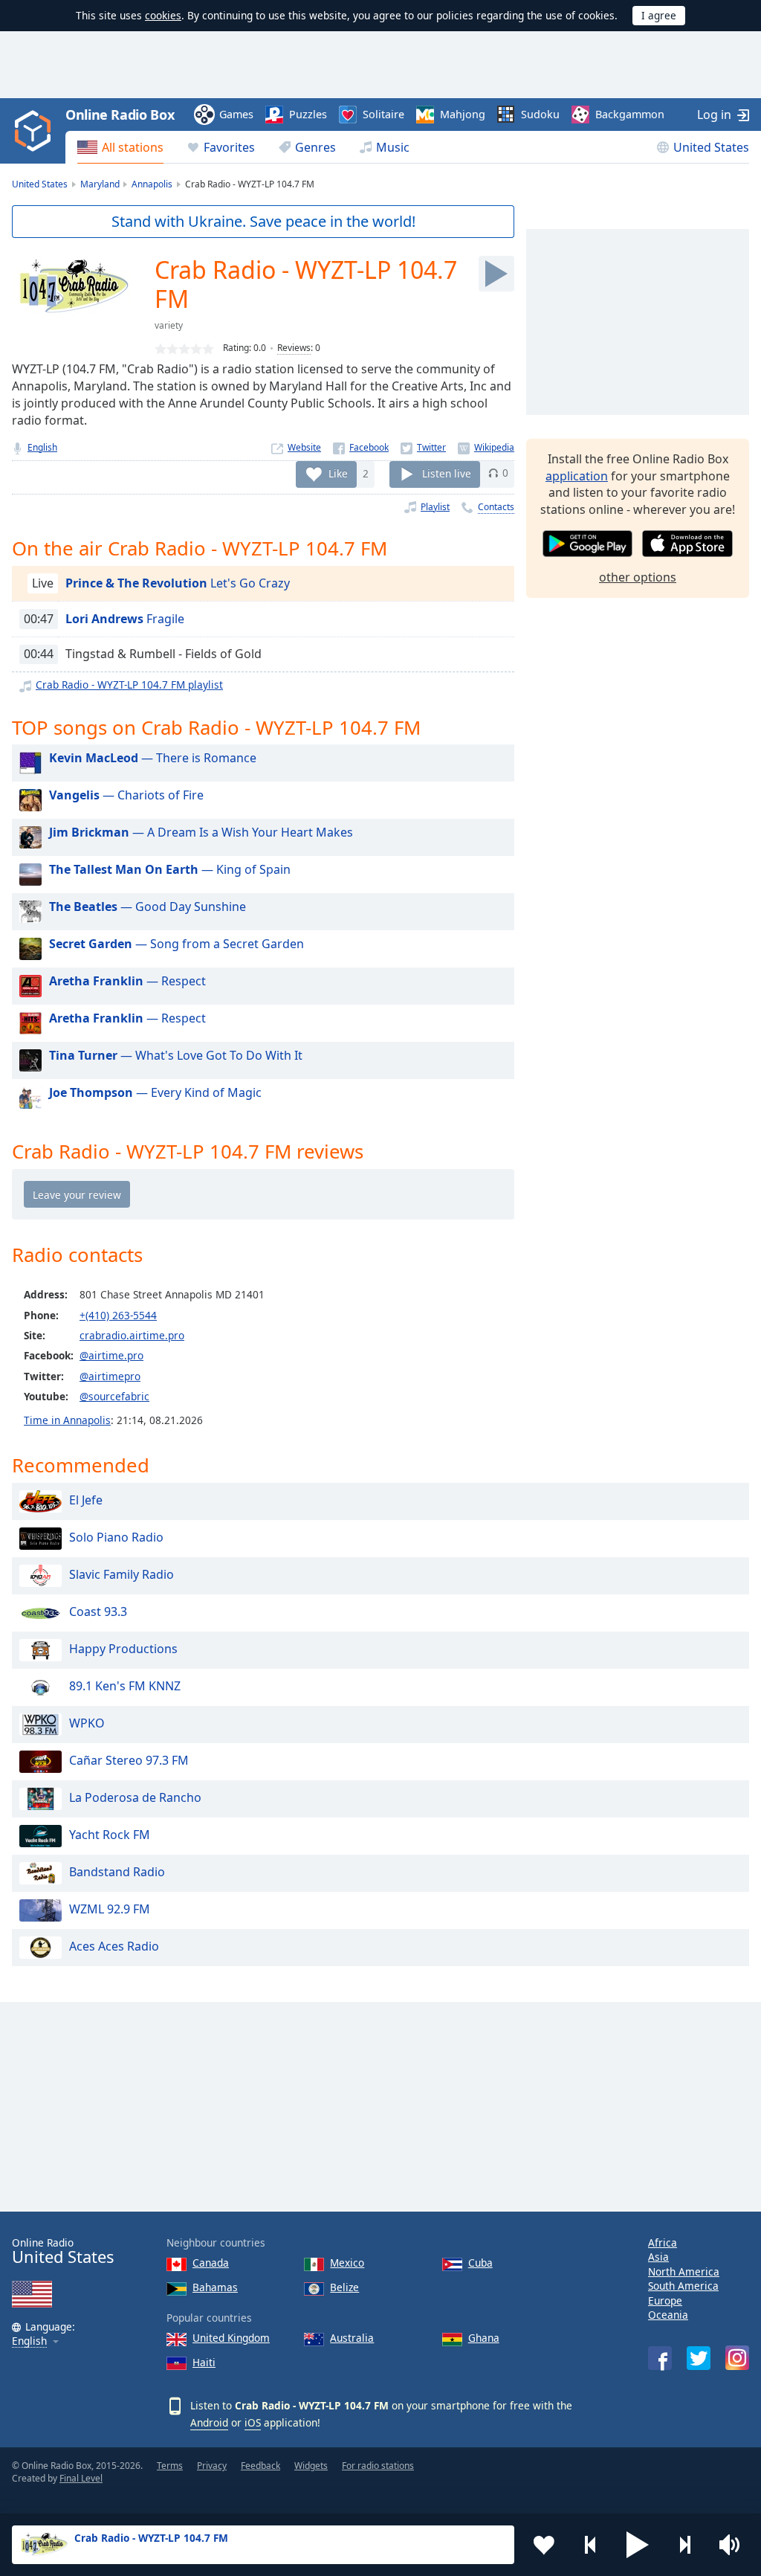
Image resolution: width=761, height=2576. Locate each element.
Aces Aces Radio (114, 1946)
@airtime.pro (111, 1355)
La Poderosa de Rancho (135, 1797)
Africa (663, 2242)
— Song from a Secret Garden (177, 944)
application (577, 476)
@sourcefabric (114, 1396)
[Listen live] (496, 274)
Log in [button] (714, 115)
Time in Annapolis (67, 1420)
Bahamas (215, 2287)
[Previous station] (591, 2545)
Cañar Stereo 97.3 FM (129, 1760)
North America (684, 2271)
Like (338, 473)
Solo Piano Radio (116, 1537)
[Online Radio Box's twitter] (699, 2358)
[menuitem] (120, 147)
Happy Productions (123, 1649)
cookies (163, 15)
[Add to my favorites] (544, 2545)
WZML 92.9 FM (110, 1909)
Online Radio (63, 2251)
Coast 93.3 (98, 1611)
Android (209, 2422)
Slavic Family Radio (122, 1574)
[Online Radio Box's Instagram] (737, 2358)
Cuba (480, 2263)
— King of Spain (170, 869)
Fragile (125, 619)
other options (638, 577)
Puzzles (308, 114)
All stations (133, 147)
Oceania (668, 2315)
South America (683, 2286)
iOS (253, 2422)
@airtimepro (110, 1376)
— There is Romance (153, 758)
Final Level (81, 2478)
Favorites (229, 147)
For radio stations (378, 2466)
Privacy (212, 2466)
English (42, 447)
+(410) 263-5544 (118, 1315)
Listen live (447, 473)
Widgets (311, 2466)
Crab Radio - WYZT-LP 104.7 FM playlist (129, 685)
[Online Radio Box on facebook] (660, 2358)
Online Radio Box (120, 115)
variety (169, 325)
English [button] (29, 2341)
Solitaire (383, 114)
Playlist (435, 507)
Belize (344, 2287)
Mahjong (463, 114)
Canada (211, 2263)
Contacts (496, 507)
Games (236, 114)
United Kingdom (231, 2338)
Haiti (204, 2362)
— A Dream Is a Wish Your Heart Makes (201, 832)
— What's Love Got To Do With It (176, 1055)
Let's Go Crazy (178, 583)
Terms (170, 2466)
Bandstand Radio (117, 1872)
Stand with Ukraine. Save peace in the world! (263, 221)
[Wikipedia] (486, 447)
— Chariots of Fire (126, 795)
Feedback (260, 2466)
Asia (658, 2257)
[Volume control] (731, 2545)
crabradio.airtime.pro (132, 1335)
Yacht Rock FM (110, 1835)
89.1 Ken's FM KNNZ (125, 1686)
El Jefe (86, 1500)
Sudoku (540, 114)
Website (304, 447)
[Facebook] (361, 447)
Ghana (484, 2338)
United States (711, 147)
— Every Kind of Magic (155, 1092)
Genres (315, 147)
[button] (638, 2545)
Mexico (347, 2263)
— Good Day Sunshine (148, 907)
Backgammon (630, 114)
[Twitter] (423, 447)
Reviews (294, 348)
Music (393, 147)
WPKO (87, 1723)
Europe (665, 2300)
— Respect (127, 981)
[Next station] (684, 2545)
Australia (352, 2338)
